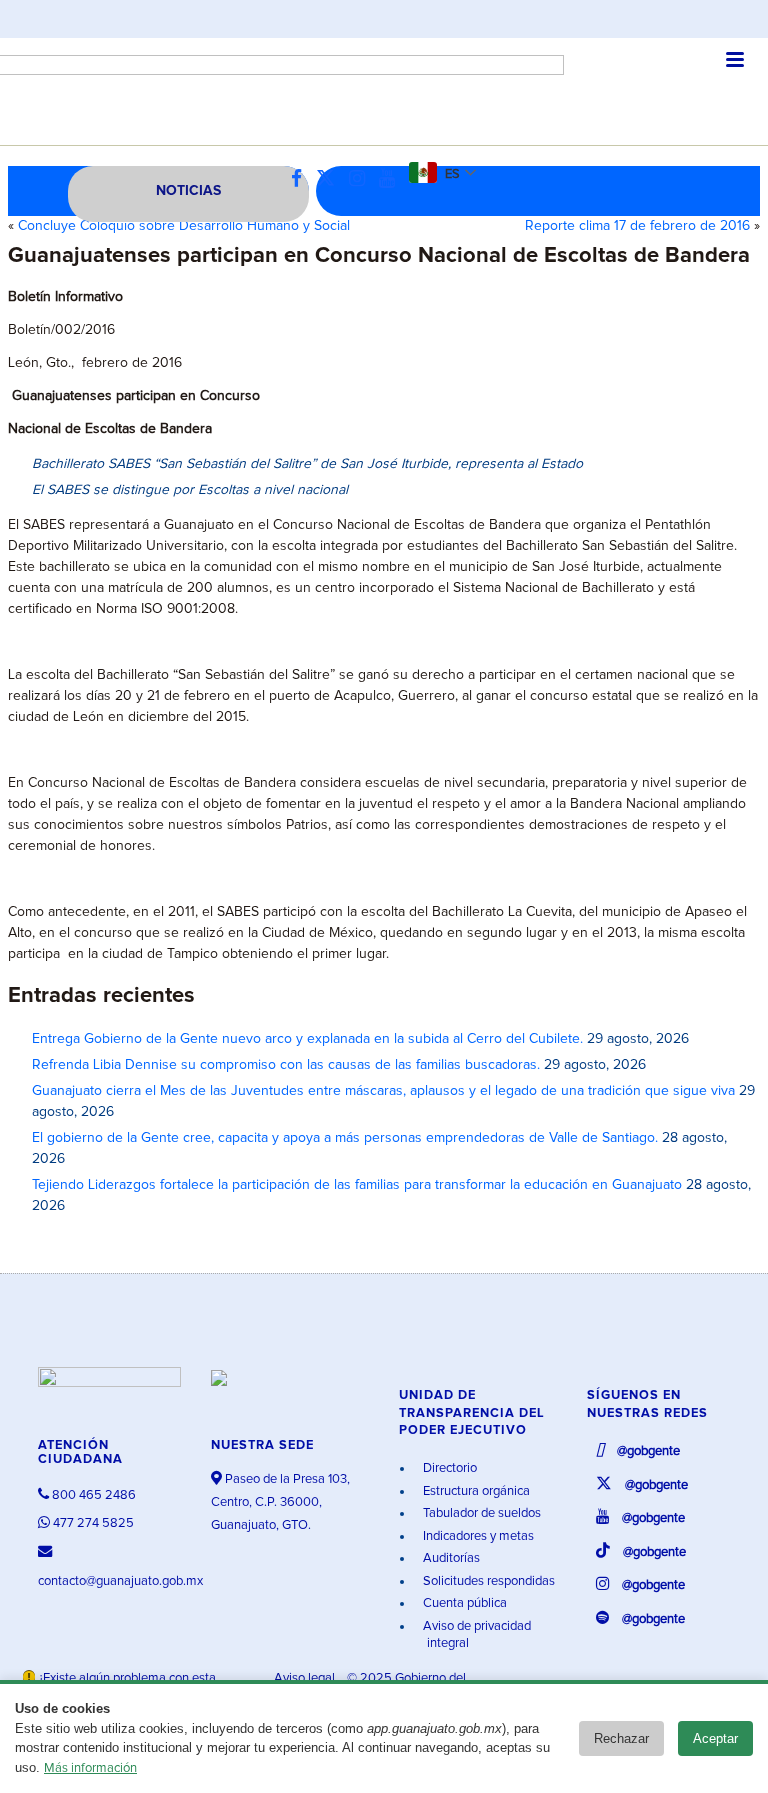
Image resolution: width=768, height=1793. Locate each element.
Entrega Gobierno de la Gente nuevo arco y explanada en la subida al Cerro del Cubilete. (307, 1039)
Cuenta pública (463, 1603)
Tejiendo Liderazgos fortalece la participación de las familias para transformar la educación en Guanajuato (357, 1185)
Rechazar (621, 1738)
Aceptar (715, 1738)
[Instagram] (362, 179)
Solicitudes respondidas (487, 1581)
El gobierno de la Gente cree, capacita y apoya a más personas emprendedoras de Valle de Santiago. (345, 1138)
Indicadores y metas (477, 1536)
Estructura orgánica (475, 1491)
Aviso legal (306, 1678)
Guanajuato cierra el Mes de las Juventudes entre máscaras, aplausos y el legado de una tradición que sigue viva (383, 1091)
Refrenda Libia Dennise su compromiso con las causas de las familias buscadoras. (286, 1065)
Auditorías (450, 1558)
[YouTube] (392, 179)
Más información (90, 1768)
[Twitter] (330, 179)
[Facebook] (301, 179)
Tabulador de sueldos (480, 1513)
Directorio (448, 1468)
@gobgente (647, 1451)
